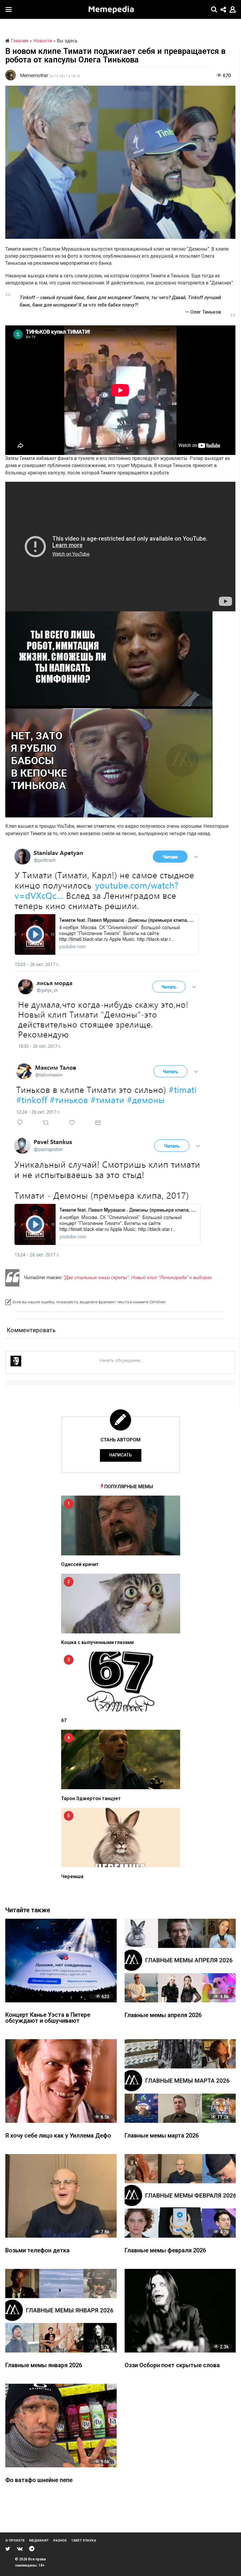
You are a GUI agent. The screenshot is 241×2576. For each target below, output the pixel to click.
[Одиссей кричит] (121, 1525)
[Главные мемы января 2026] (61, 2311)
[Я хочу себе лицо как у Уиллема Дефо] (61, 2081)
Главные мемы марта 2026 (162, 2136)
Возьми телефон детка (37, 2251)
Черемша (72, 1876)
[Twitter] (8, 2549)
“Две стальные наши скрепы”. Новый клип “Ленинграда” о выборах (138, 1277)
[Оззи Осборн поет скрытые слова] (180, 2311)
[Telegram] (32, 2549)
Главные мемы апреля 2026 (163, 2015)
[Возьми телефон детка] (61, 2196)
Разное (60, 2540)
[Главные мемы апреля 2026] (180, 1961)
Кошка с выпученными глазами (97, 1642)
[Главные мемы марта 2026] (180, 2081)
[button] (9, 9)
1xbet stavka (84, 2540)
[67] (121, 1682)
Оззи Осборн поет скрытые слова (172, 2366)
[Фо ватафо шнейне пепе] (61, 2426)
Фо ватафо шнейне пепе (39, 2480)
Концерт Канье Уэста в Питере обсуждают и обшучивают (48, 2018)
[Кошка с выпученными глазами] (121, 1604)
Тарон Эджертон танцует (91, 1798)
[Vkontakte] (20, 2549)
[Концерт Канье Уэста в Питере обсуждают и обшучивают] (61, 1961)
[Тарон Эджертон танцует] (121, 1760)
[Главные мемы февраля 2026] (180, 2196)
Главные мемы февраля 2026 (165, 2251)
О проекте (15, 2540)
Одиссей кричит (80, 1564)
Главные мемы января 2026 (44, 2366)
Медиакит (39, 2540)
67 (64, 1720)
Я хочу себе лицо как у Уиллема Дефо (58, 2136)
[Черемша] (121, 1838)
